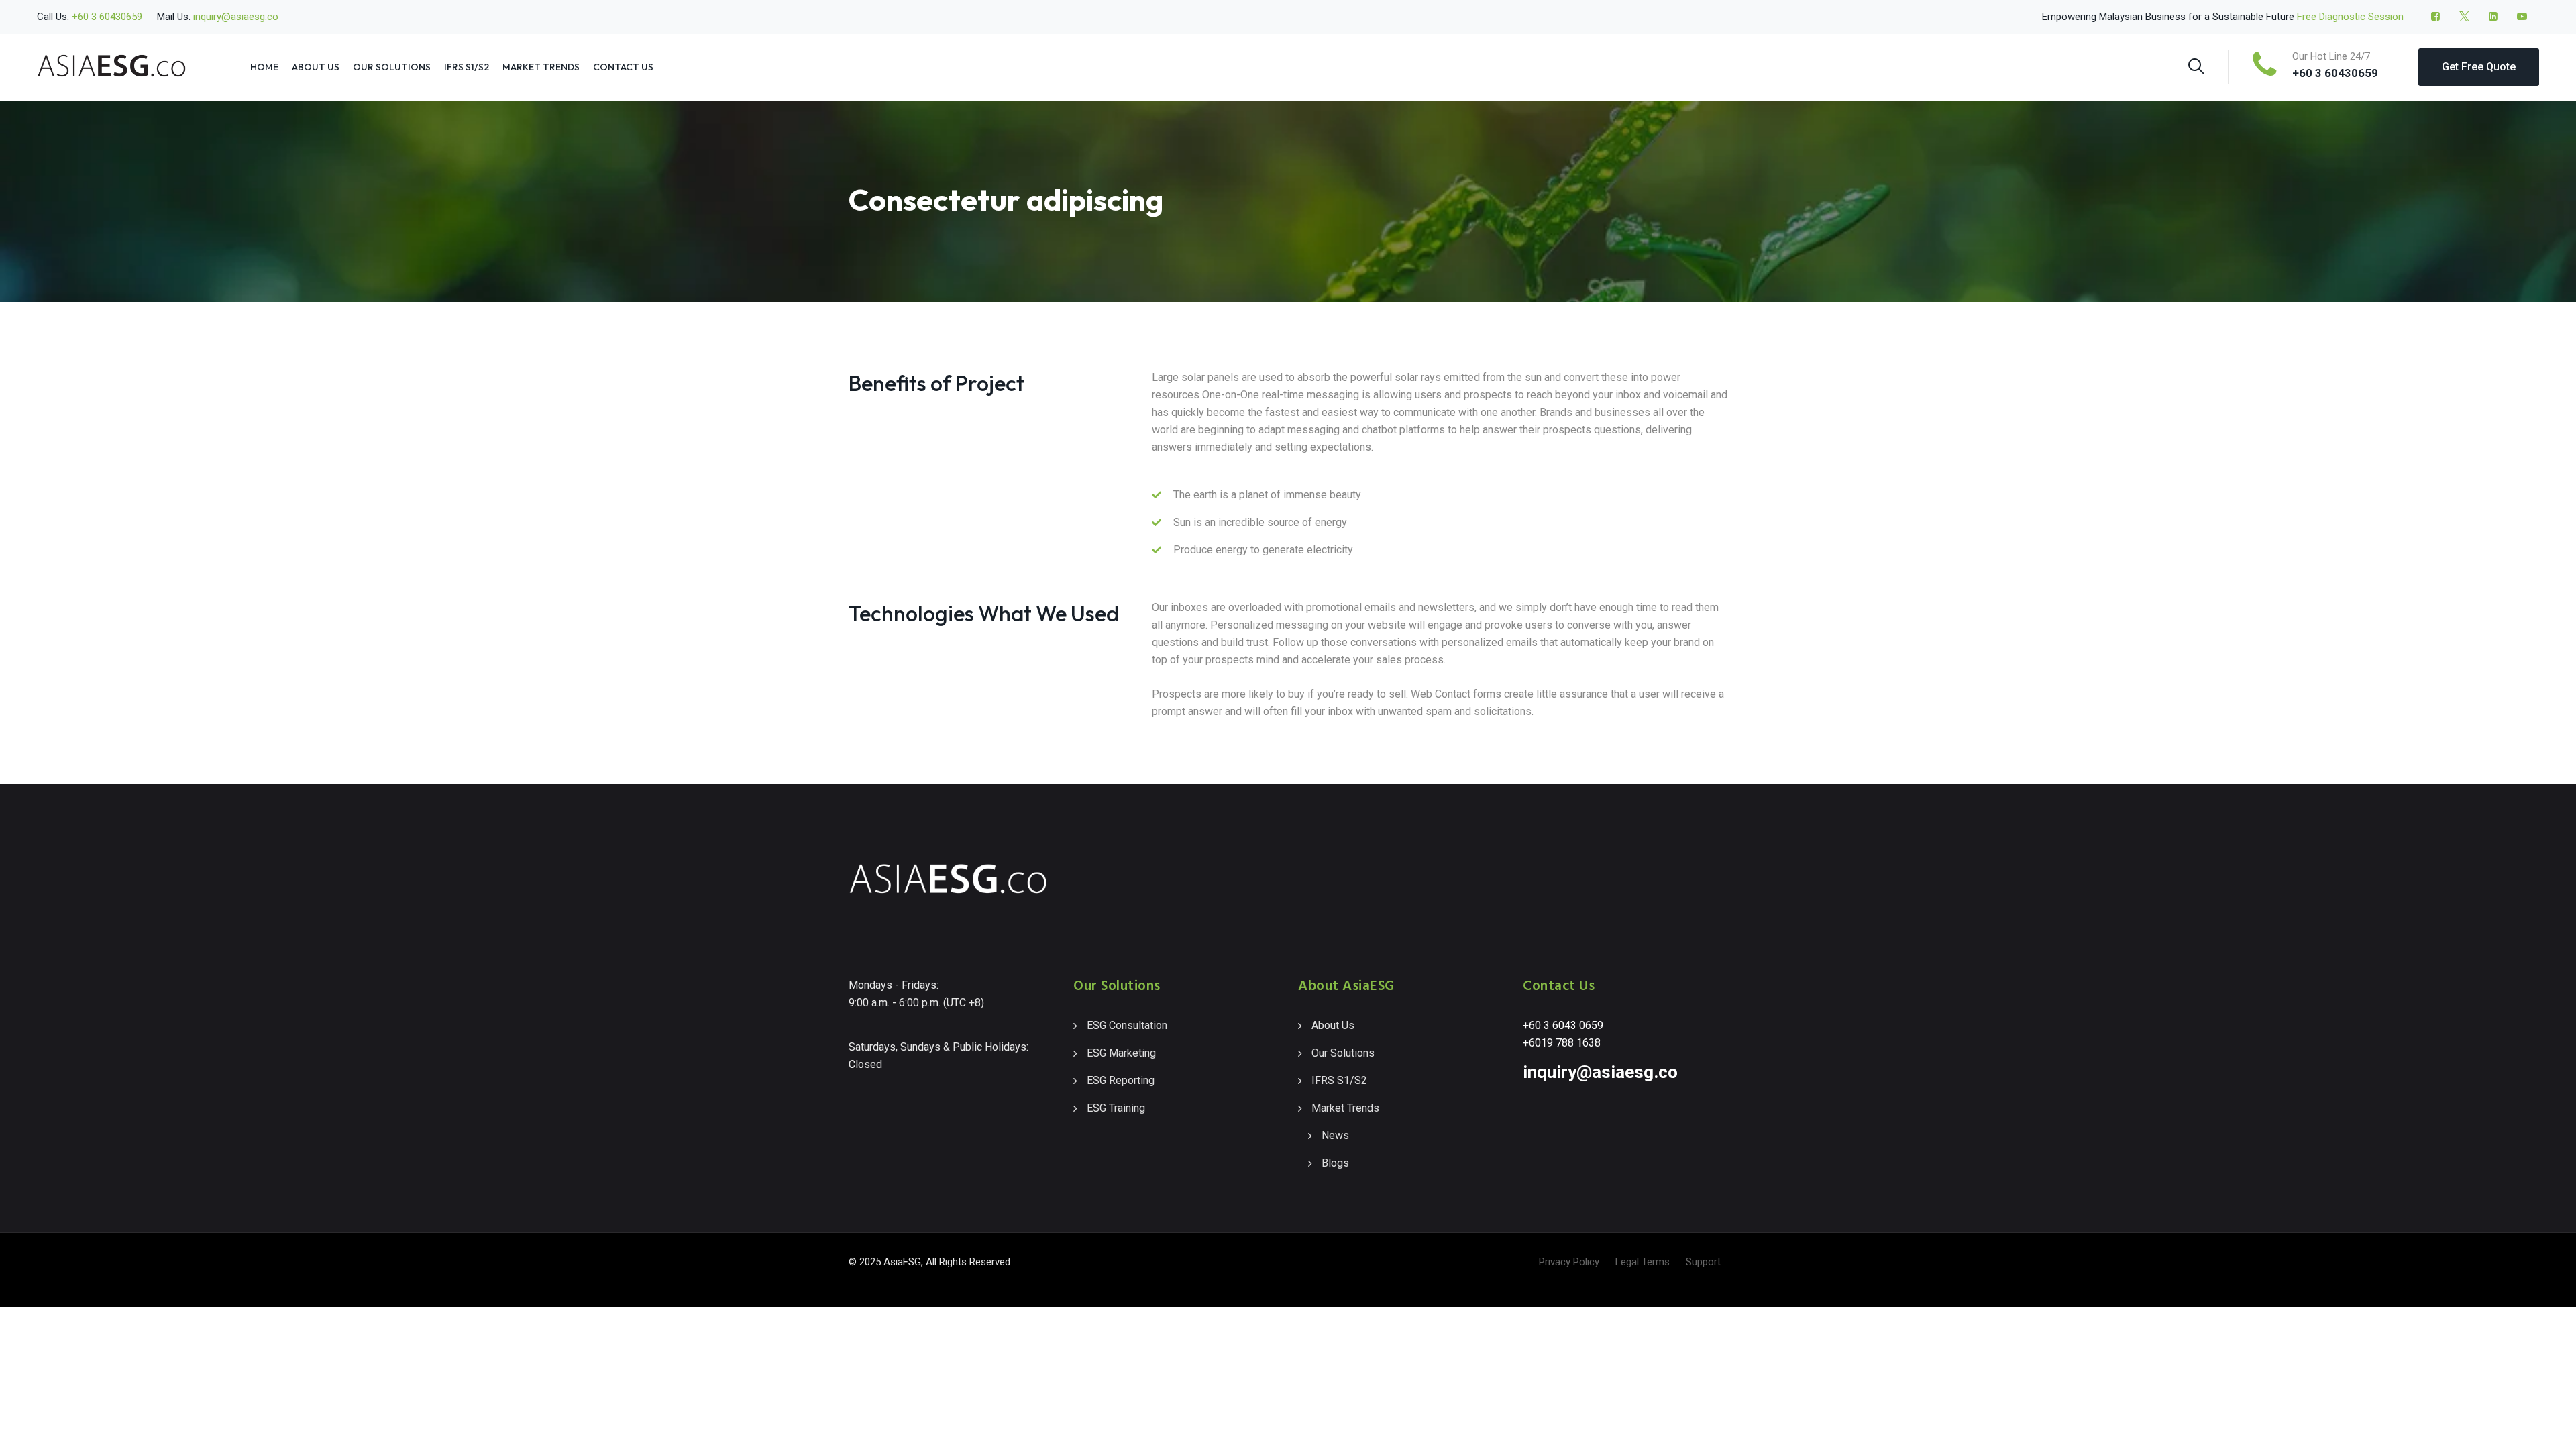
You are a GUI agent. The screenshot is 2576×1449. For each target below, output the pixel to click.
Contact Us (623, 67)
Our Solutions (392, 67)
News (1335, 1135)
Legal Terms (1643, 1262)
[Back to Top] (2547, 1427)
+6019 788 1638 (1562, 1043)
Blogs (1335, 1163)
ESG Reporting (1121, 1080)
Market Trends (541, 67)
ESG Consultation (1127, 1025)
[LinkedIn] (2493, 17)
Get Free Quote (2479, 67)
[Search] (2196, 66)
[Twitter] (2464, 17)
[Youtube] (2522, 17)
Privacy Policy (1569, 1262)
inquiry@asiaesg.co (236, 17)
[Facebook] (2435, 17)
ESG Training (1116, 1108)
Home (264, 67)
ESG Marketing (1121, 1053)
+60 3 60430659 (107, 17)
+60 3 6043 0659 (1563, 1025)
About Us (316, 67)
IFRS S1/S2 (467, 67)
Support (1703, 1262)
